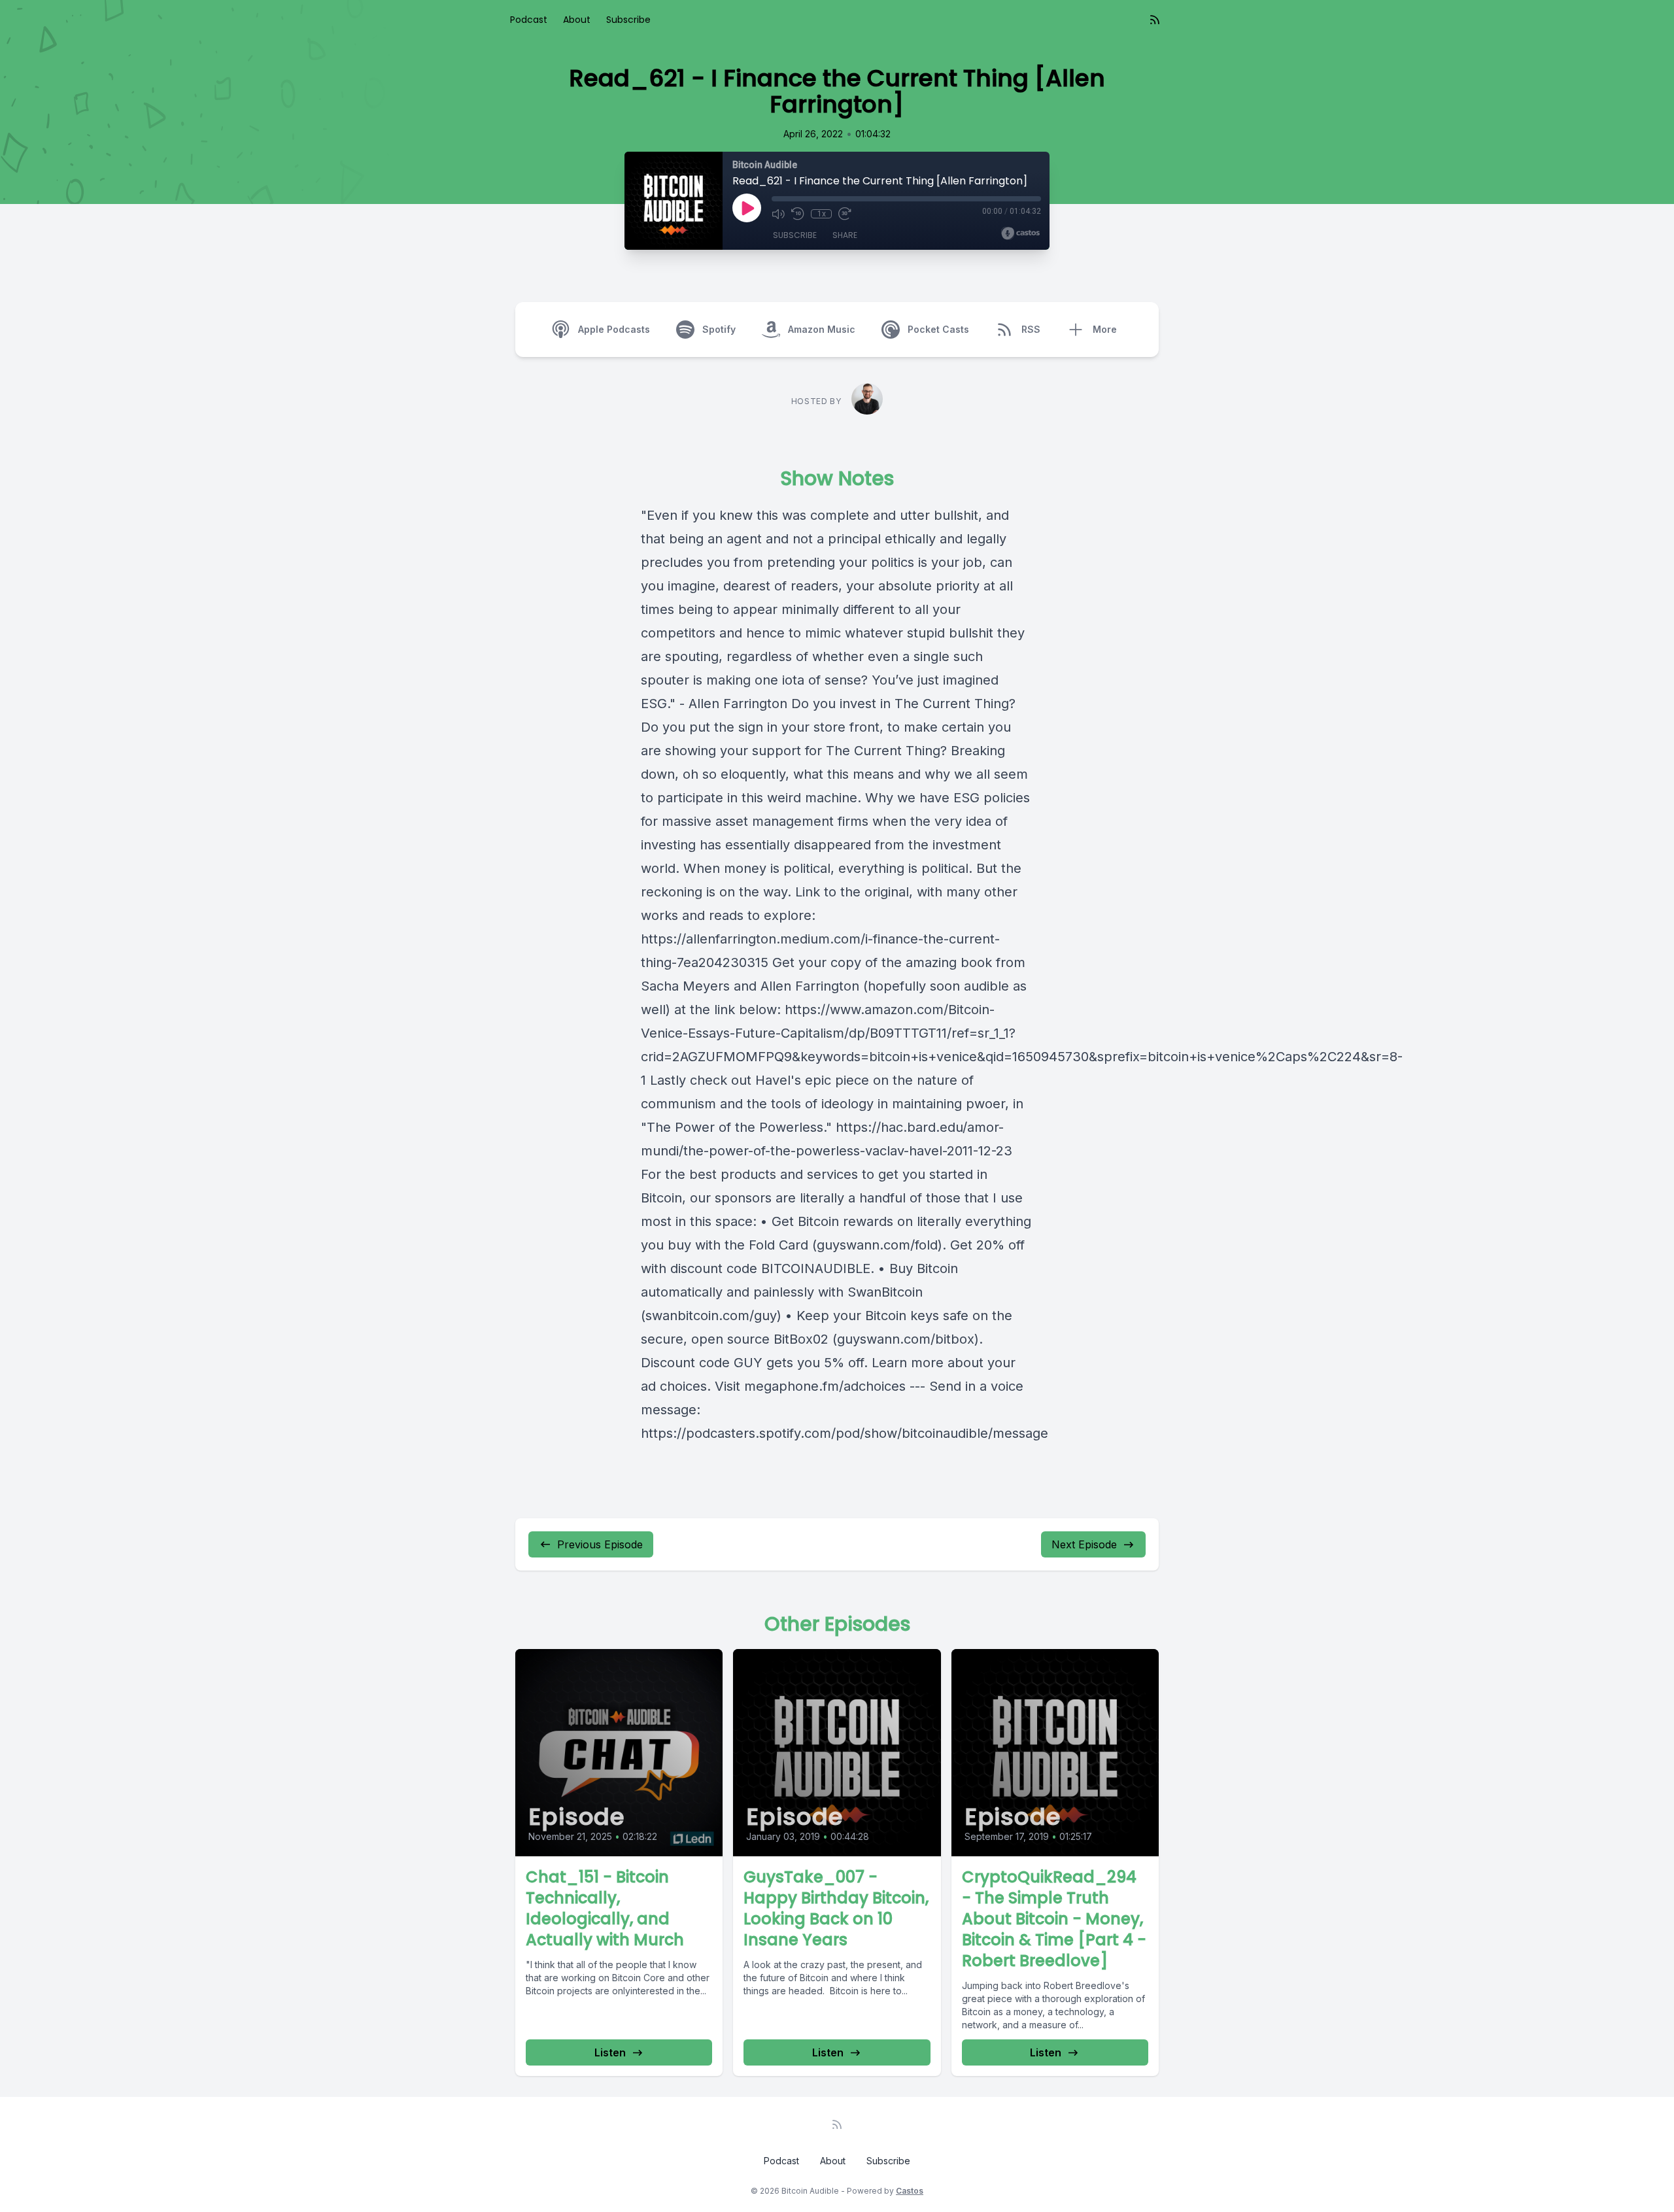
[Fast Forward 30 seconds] (845, 214)
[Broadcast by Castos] (1020, 233)
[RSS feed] (1155, 20)
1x (822, 214)
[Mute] (778, 214)
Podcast (529, 20)
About (577, 20)
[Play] (747, 208)
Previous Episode (600, 1544)
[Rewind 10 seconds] (798, 214)
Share (845, 235)
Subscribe (628, 20)
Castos (910, 2191)
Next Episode (1084, 1544)
